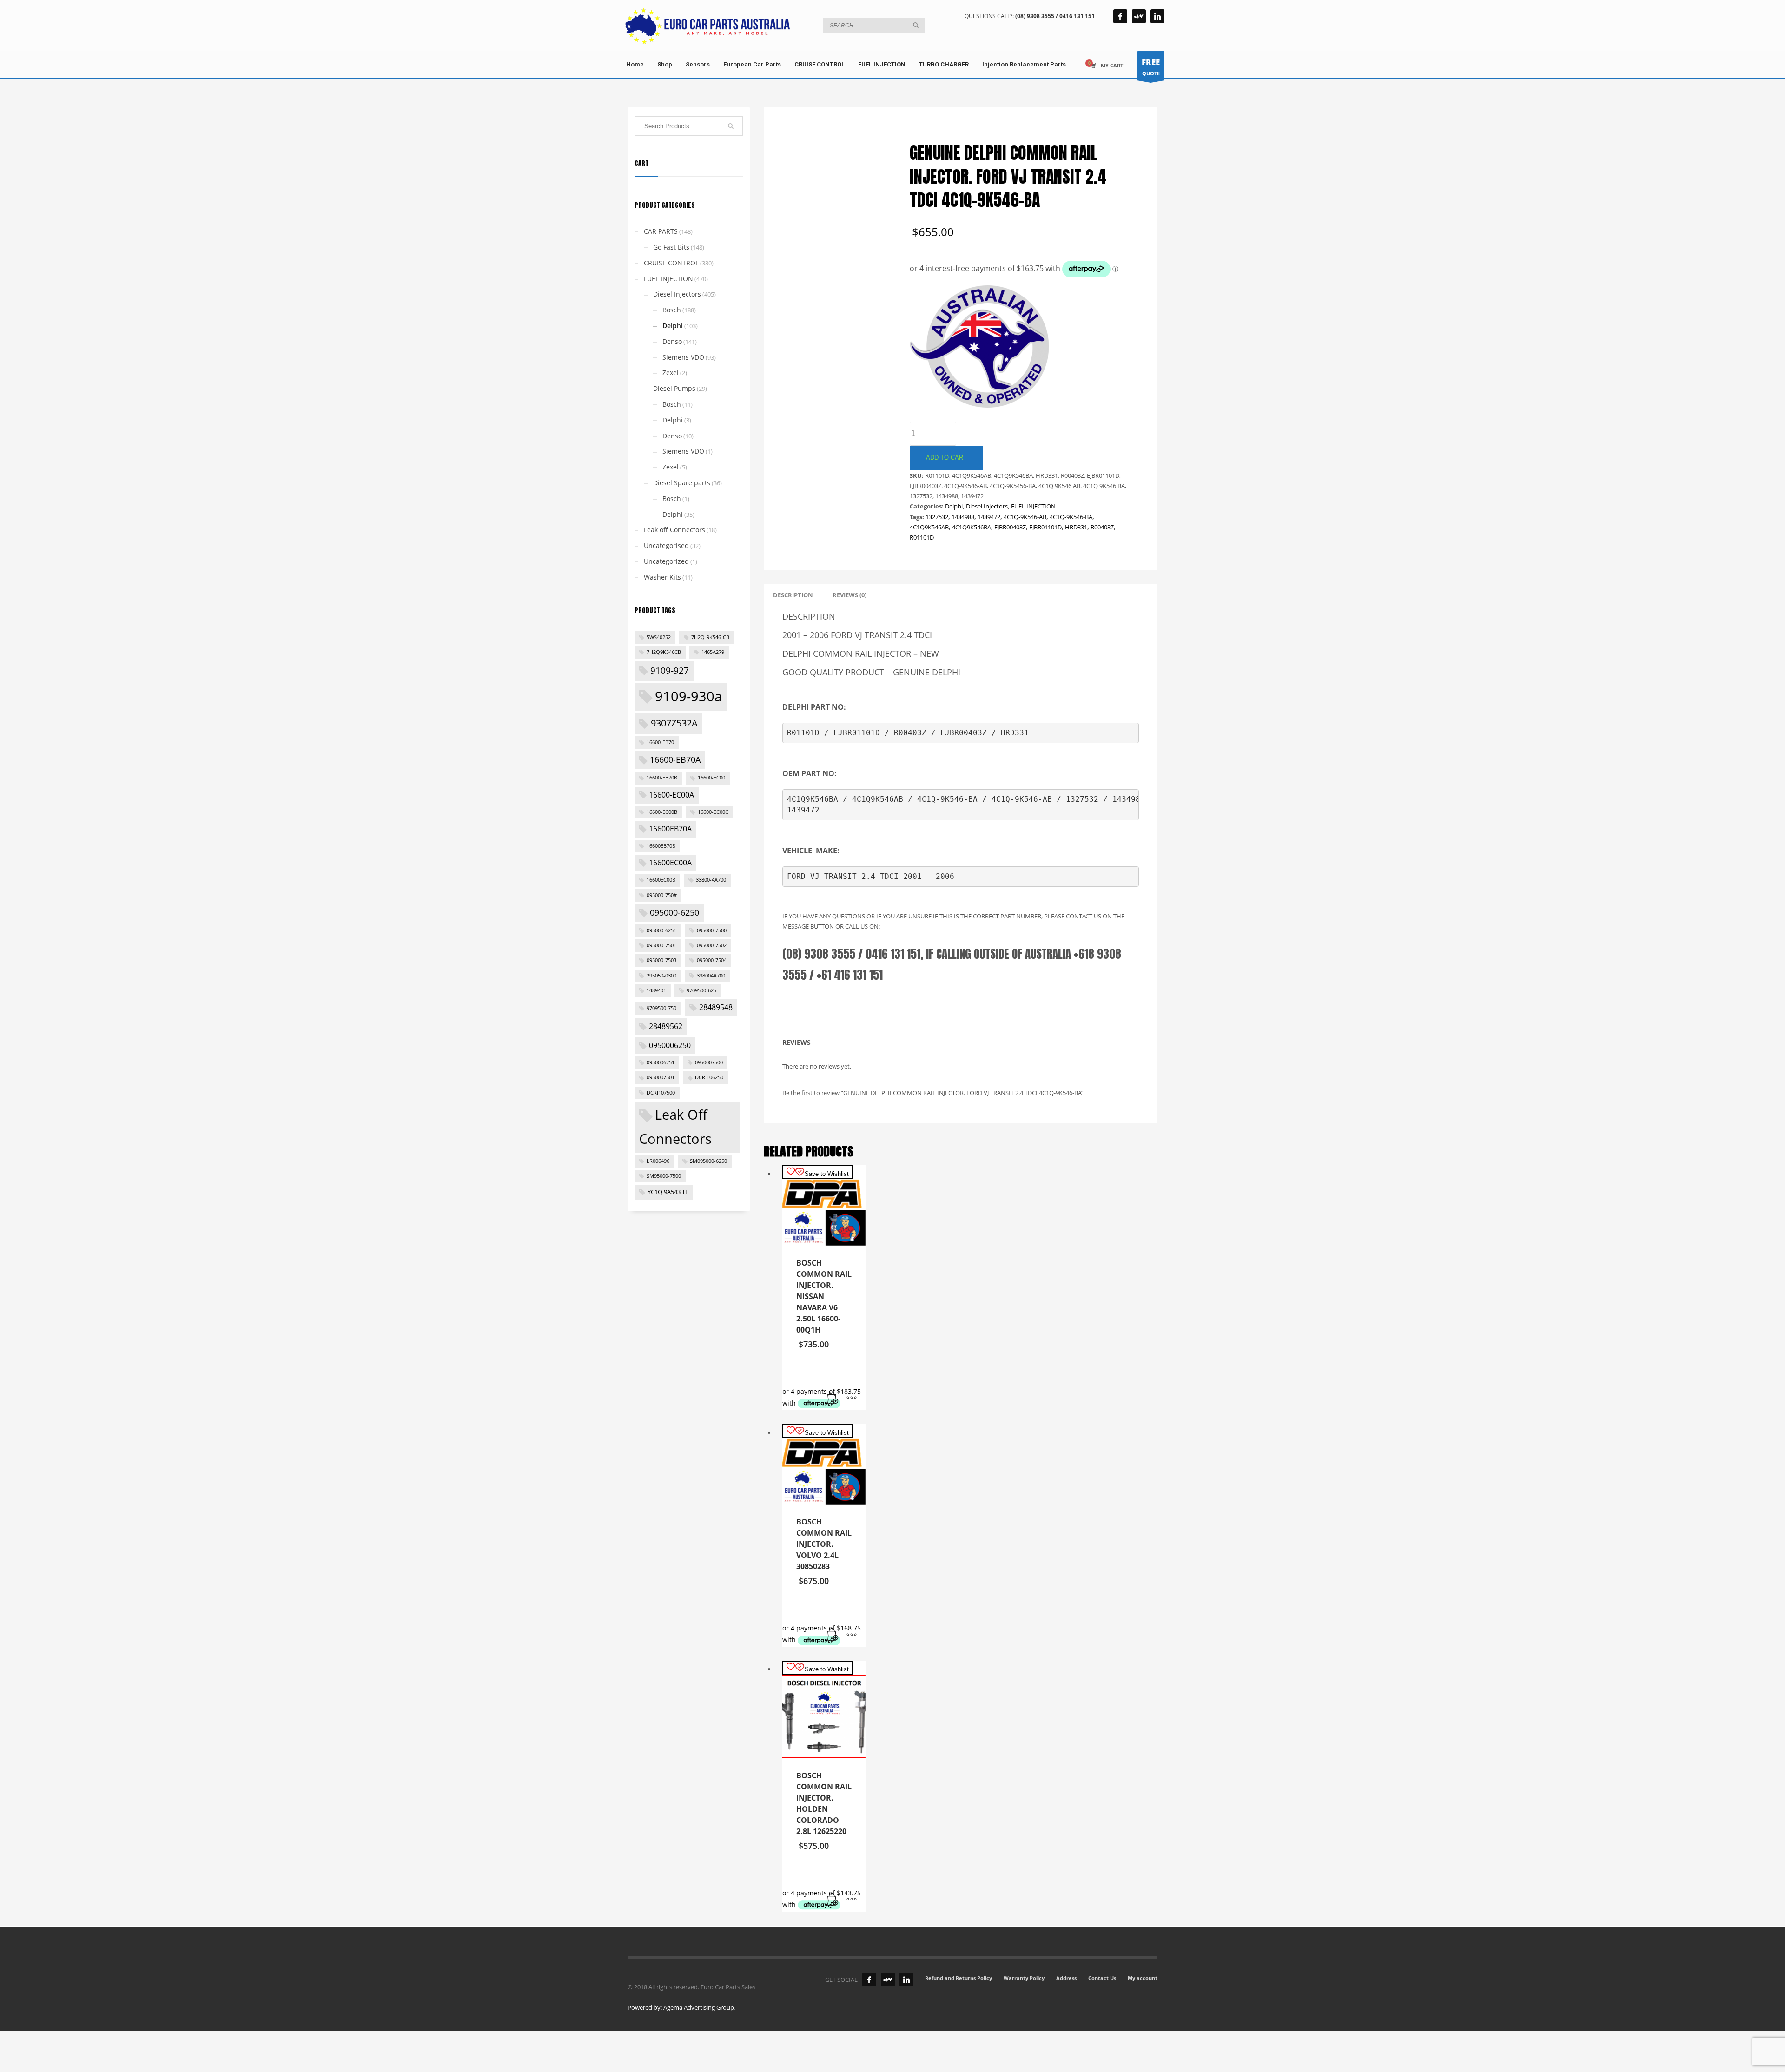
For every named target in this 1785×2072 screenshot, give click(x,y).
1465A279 (713, 652)
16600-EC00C (713, 812)
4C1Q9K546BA (972, 527)
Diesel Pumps (674, 388)
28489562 (666, 1026)
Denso (672, 341)
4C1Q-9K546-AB (1025, 517)
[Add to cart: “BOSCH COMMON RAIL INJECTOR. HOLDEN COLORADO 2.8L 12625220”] (833, 1900)
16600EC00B (661, 880)
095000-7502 (712, 945)
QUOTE (1151, 67)
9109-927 (670, 671)
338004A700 (711, 976)
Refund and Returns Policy (959, 1978)
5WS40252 (659, 637)
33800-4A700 (711, 880)
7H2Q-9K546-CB (710, 637)
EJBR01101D (1045, 527)
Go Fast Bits (671, 247)
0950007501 (661, 1077)
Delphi (954, 506)
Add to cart (946, 458)
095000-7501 (661, 945)
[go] (916, 25)
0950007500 (709, 1062)
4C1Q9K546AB (929, 527)
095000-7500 (712, 930)
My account (1143, 1978)
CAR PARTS (661, 231)
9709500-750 (661, 1008)
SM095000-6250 (708, 1161)
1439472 (989, 517)
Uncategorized (666, 561)
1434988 (963, 517)
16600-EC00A (671, 795)
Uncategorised (666, 545)
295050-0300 (661, 976)
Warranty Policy (1024, 1978)
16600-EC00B (662, 812)
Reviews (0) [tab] (850, 595)
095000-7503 (661, 960)
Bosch (672, 310)
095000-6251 (661, 930)
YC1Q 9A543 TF (668, 1192)
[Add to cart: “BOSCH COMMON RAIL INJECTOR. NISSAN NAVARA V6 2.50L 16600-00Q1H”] (833, 1399)
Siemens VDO (683, 357)
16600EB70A (670, 829)
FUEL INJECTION (1033, 506)
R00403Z (1102, 527)
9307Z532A (674, 723)
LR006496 (658, 1161)
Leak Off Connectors (675, 1127)
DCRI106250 (709, 1077)
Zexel (671, 373)
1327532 (937, 517)
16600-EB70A (675, 759)
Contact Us (1102, 1978)
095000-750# (662, 895)
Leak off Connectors (674, 530)
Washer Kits (662, 577)
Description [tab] (793, 595)
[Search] (731, 126)
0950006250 (670, 1045)
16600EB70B (661, 846)
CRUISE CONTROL (671, 263)
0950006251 (661, 1062)
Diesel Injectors (987, 506)
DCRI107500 (661, 1093)
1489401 (656, 990)
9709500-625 (701, 990)
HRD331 (1076, 527)
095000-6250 (674, 912)
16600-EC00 (711, 778)
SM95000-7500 (664, 1176)
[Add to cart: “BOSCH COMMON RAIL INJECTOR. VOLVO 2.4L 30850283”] (833, 1635)
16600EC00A (670, 863)
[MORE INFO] (852, 1399)
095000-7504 (712, 960)
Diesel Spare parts (682, 483)
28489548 (716, 1007)
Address (1066, 1978)
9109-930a (688, 696)
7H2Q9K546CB (664, 652)
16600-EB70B (662, 778)
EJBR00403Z (1010, 527)
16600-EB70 (660, 742)
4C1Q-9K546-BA (1071, 517)
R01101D (922, 537)
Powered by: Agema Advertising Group (681, 2007)
